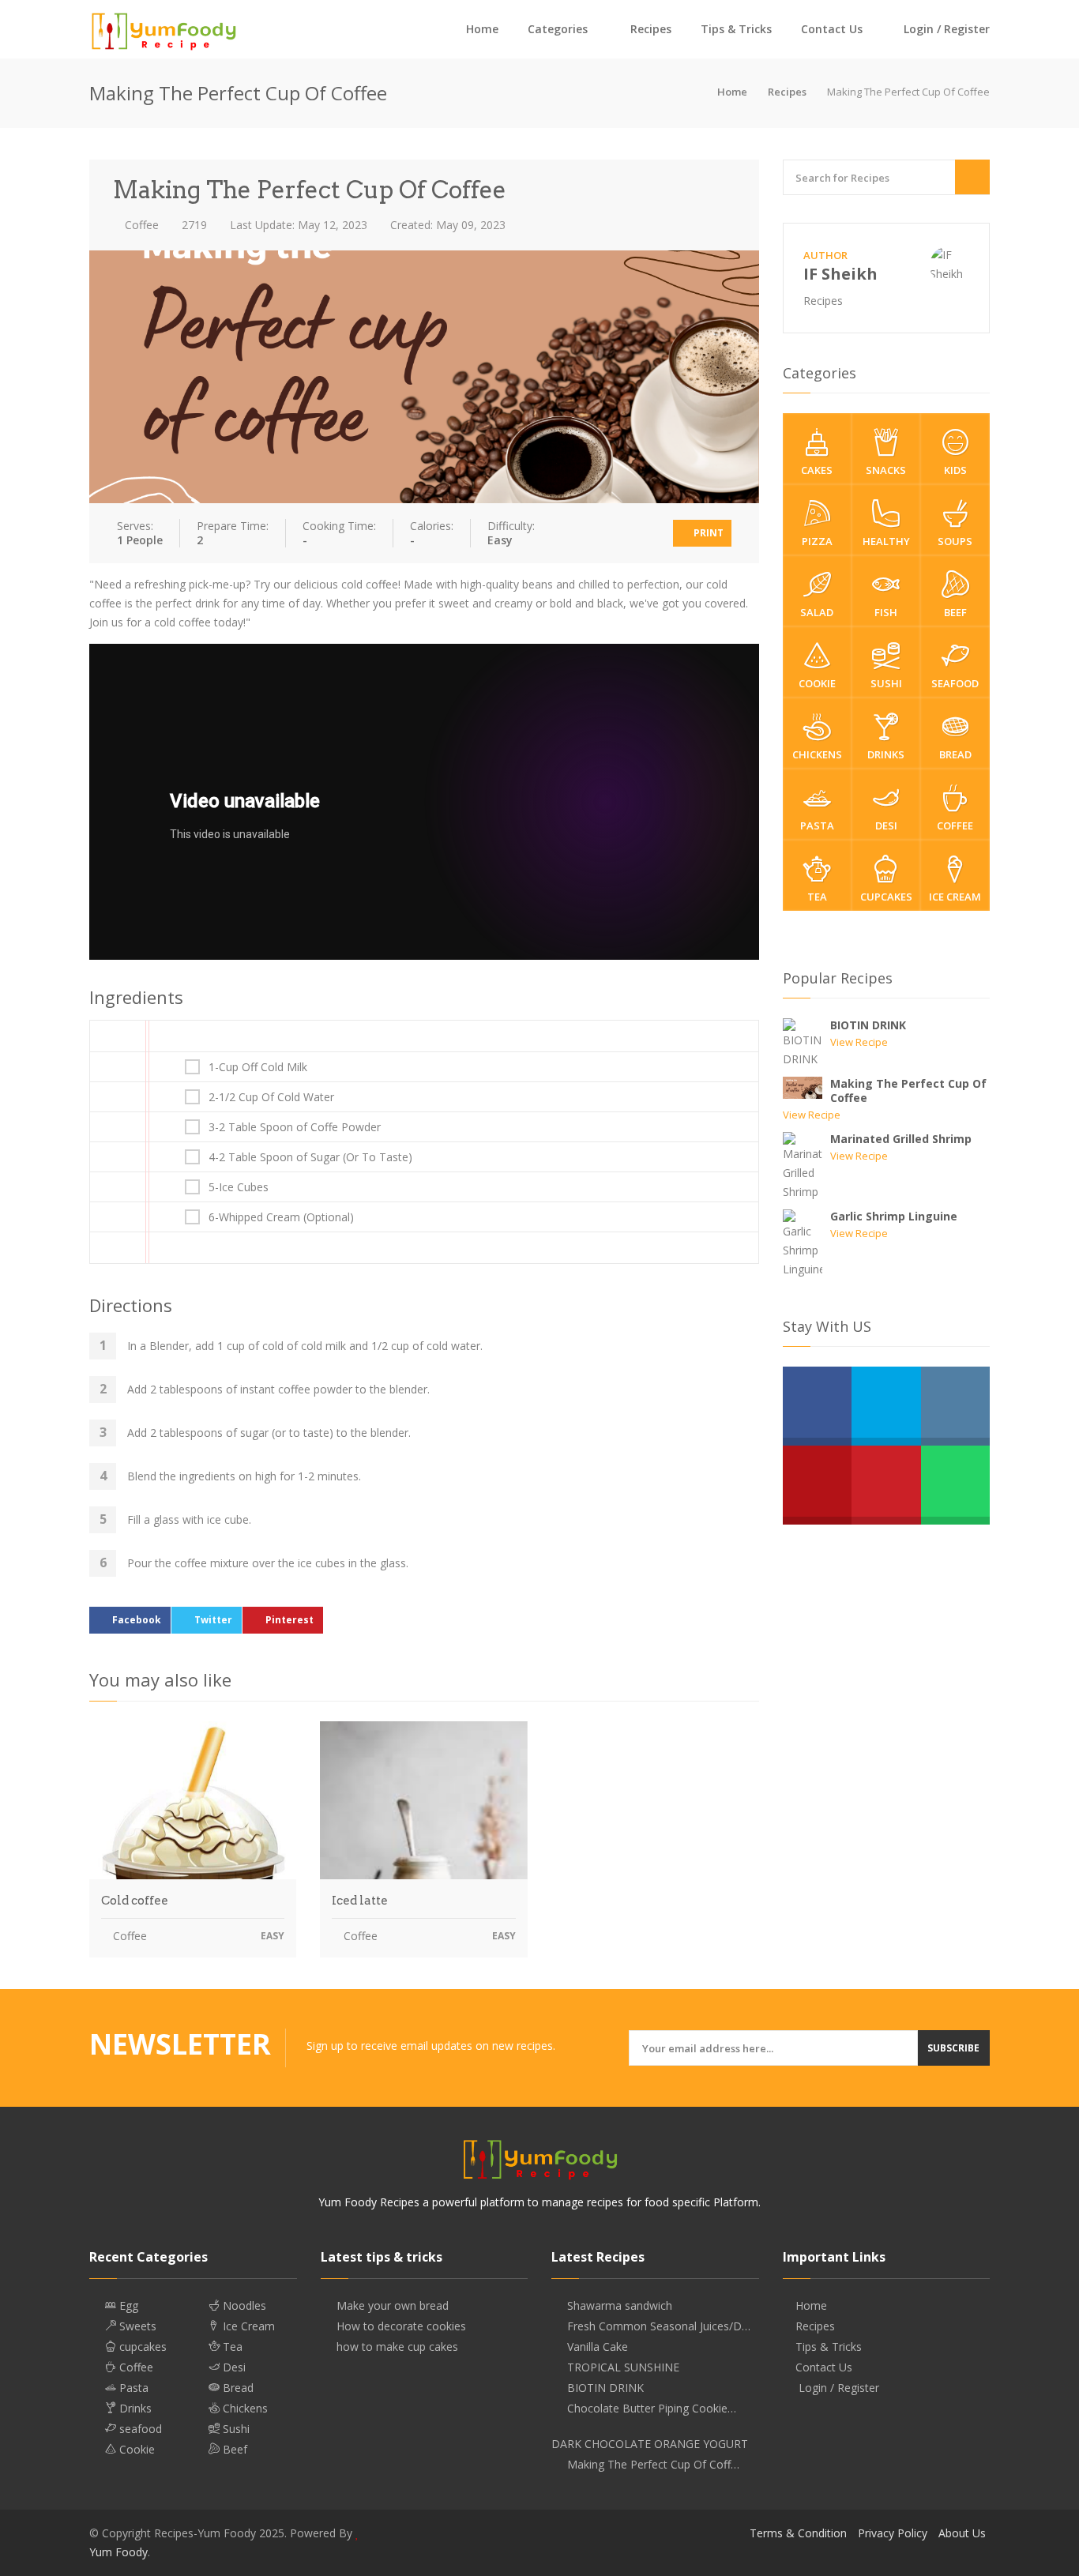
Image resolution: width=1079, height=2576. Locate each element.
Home (482, 29)
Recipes (651, 29)
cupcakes (886, 897)
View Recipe (859, 1042)
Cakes (817, 470)
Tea (817, 897)
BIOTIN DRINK (868, 1025)
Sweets (136, 2326)
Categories (558, 29)
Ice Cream (955, 897)
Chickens (817, 754)
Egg (127, 2306)
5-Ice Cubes (239, 1187)
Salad (817, 612)
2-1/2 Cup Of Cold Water (271, 1097)
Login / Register (945, 29)
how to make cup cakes (397, 2347)
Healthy (886, 541)
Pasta (817, 825)
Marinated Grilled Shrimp (901, 1139)
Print (707, 533)
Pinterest (289, 1620)
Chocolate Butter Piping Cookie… (652, 2409)
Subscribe (953, 2048)
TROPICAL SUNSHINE (623, 2367)
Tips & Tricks (736, 29)
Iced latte (360, 1901)
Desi (886, 825)
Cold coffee (135, 1901)
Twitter (213, 1620)
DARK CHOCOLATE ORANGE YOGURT (650, 2444)
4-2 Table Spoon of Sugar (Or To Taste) (310, 1157)
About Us (962, 2533)
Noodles (243, 2306)
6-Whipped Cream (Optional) (281, 1217)
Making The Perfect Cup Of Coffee (908, 1091)
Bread (955, 754)
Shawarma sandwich (620, 2306)
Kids (955, 470)
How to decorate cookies (401, 2326)
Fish (886, 612)
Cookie (817, 683)
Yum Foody (118, 2552)
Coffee (140, 225)
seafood (955, 683)
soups (955, 541)
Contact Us (832, 29)
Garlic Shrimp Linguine (894, 1216)
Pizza (817, 541)
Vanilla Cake (598, 2347)
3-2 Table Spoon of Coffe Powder (295, 1127)
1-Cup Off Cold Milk (258, 1067)
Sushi (886, 683)
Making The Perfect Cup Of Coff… (653, 2465)
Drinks (886, 754)
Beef (955, 612)
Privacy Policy (893, 2533)
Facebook (137, 1620)
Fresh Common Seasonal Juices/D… (659, 2326)
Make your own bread (393, 2306)
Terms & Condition (798, 2533)
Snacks (886, 470)
